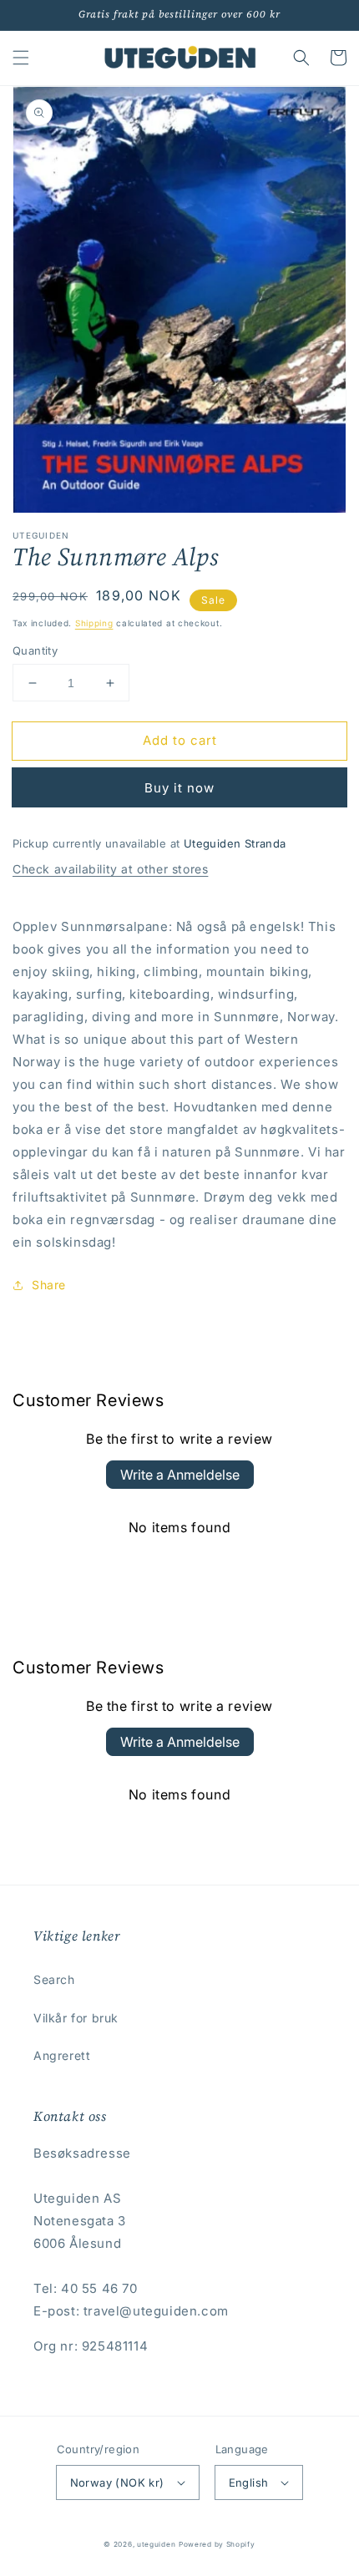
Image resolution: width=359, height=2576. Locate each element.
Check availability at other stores (110, 869)
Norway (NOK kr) (117, 2482)
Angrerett (62, 2055)
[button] (21, 58)
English (249, 2482)
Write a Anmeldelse (180, 1475)
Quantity (35, 650)
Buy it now (179, 788)
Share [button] (49, 1285)
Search (54, 1979)
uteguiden (156, 2544)
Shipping (94, 623)
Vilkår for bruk (76, 2018)
